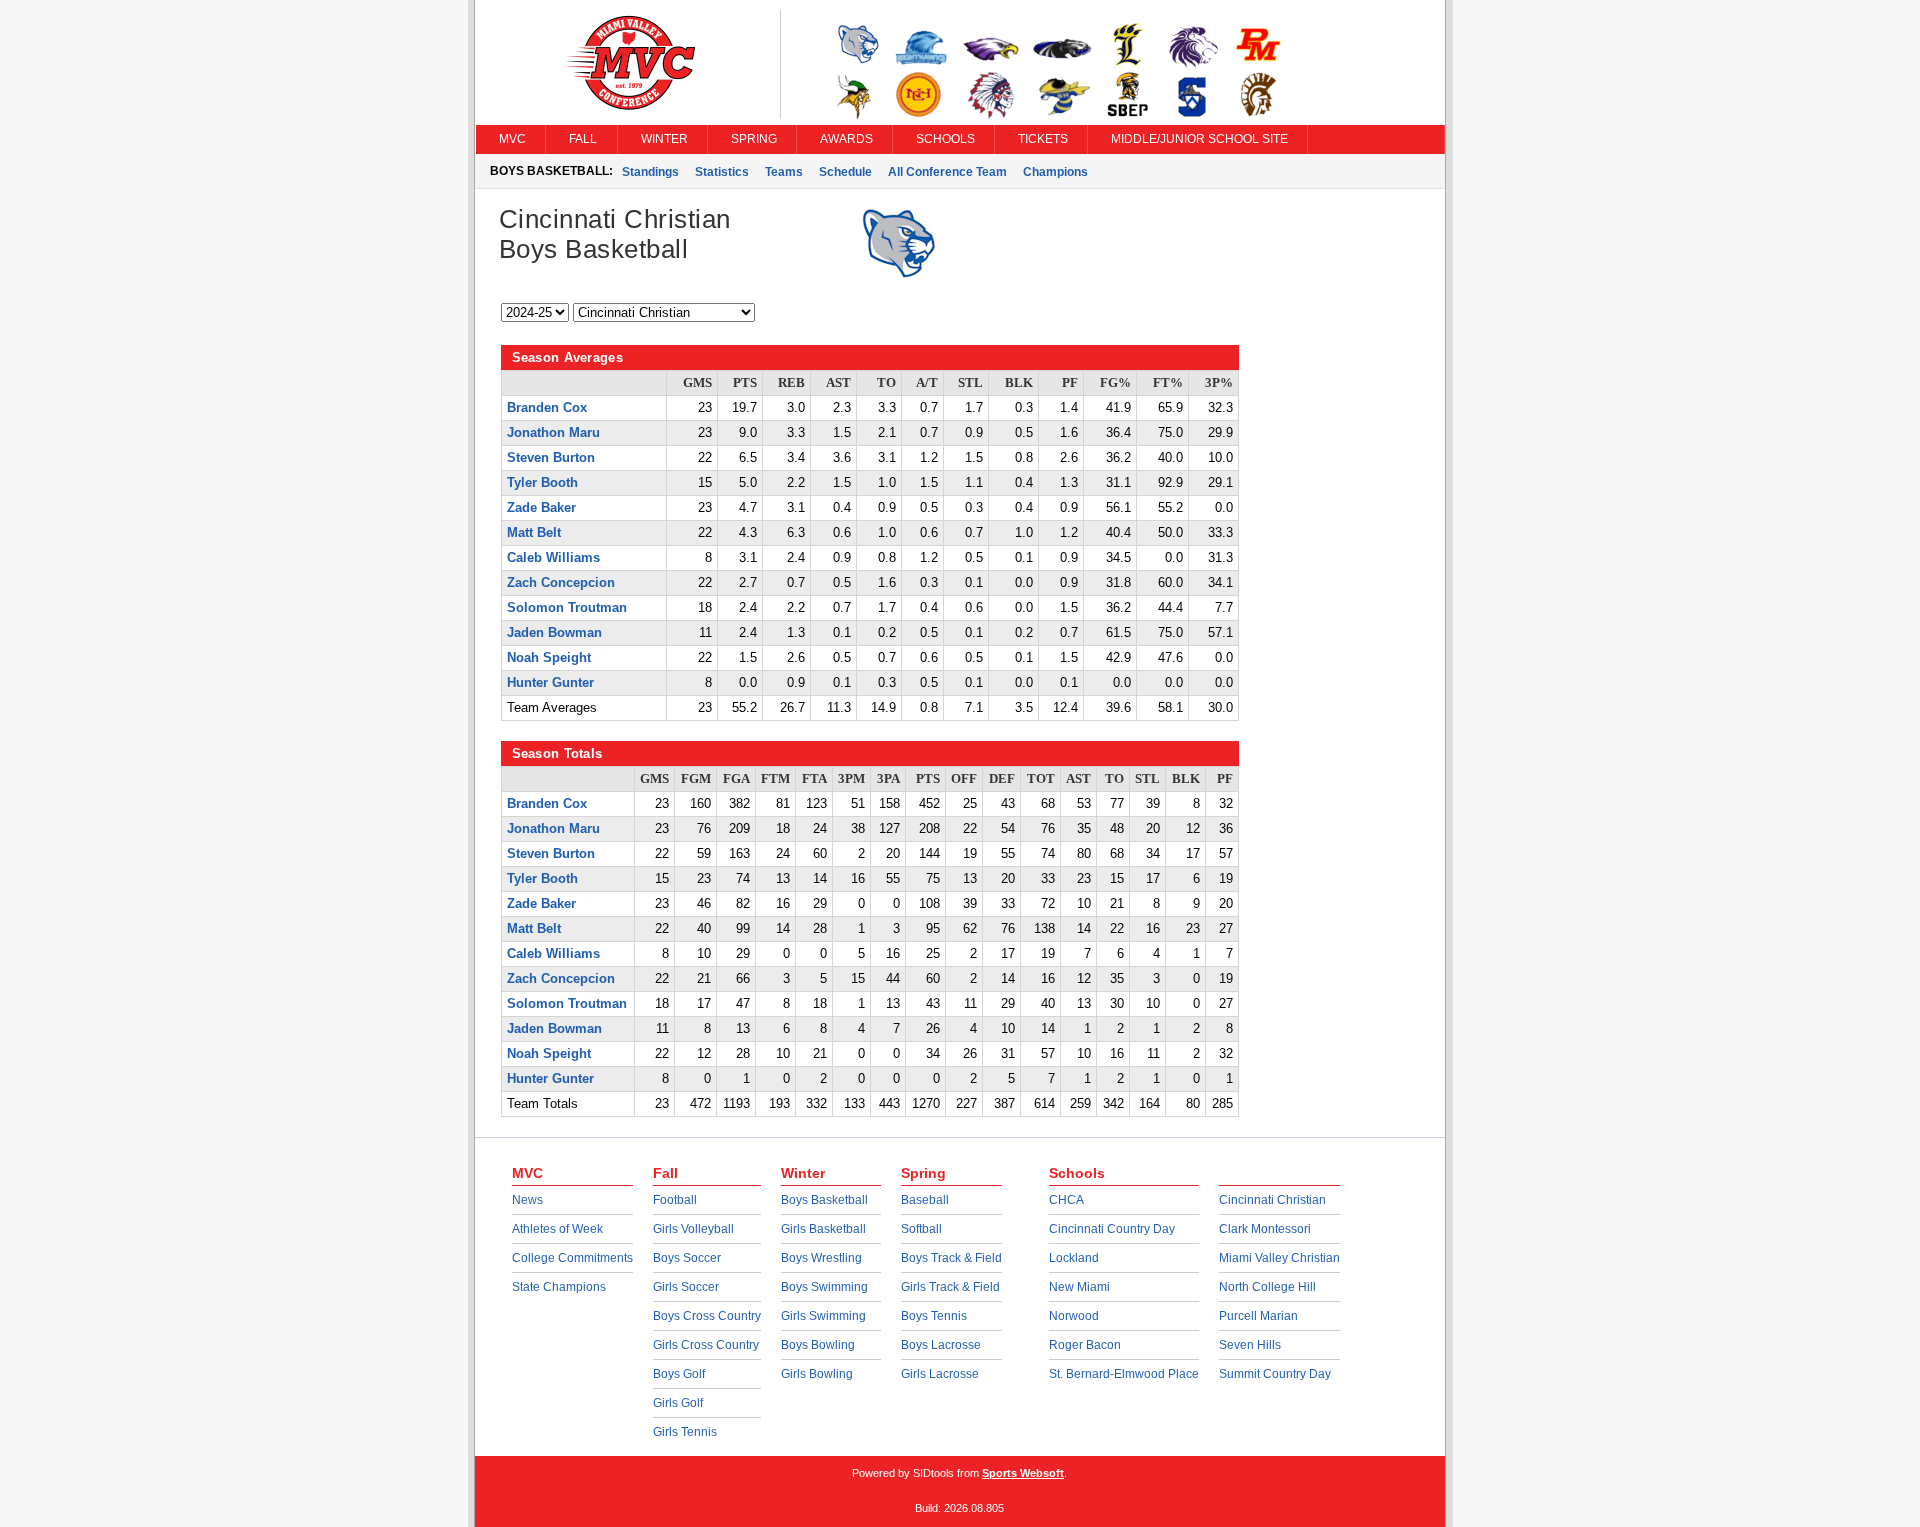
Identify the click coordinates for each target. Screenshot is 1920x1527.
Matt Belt (534, 533)
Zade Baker (541, 508)
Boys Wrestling (821, 1258)
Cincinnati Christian (1272, 1200)
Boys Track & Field (951, 1258)
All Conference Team (947, 172)
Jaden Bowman (554, 633)
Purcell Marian (1258, 1316)
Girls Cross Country (706, 1345)
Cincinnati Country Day (1112, 1229)
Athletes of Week (557, 1229)
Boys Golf (679, 1374)
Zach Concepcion (561, 583)
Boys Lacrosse (941, 1345)
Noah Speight (549, 658)
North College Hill (1267, 1287)
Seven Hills (1250, 1345)
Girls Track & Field (950, 1287)
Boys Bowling (818, 1345)
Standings (650, 172)
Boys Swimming (824, 1287)
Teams (784, 172)
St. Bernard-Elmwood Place (1124, 1374)
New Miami (1079, 1287)
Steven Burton (551, 458)
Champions (1055, 172)
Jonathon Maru (553, 433)
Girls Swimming (823, 1316)
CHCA (1066, 1200)
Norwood (1074, 1316)
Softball (921, 1229)
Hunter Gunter (550, 683)
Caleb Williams (553, 558)
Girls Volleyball (693, 1229)
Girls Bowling (817, 1374)
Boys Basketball (824, 1200)
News (527, 1200)
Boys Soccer (687, 1258)
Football (675, 1200)
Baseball (925, 1200)
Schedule (845, 172)
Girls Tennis (685, 1432)
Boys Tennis (934, 1316)
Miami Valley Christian (1279, 1258)
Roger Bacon (1085, 1345)
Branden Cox (547, 408)
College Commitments (572, 1258)
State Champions (559, 1287)
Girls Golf (678, 1403)
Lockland (1074, 1258)
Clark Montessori (1265, 1229)
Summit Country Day (1275, 1374)
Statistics (722, 172)
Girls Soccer (686, 1287)
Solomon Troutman (567, 608)
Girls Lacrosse (940, 1374)
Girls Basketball (823, 1229)
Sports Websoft (1023, 1473)
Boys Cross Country (707, 1316)
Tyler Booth (542, 483)
